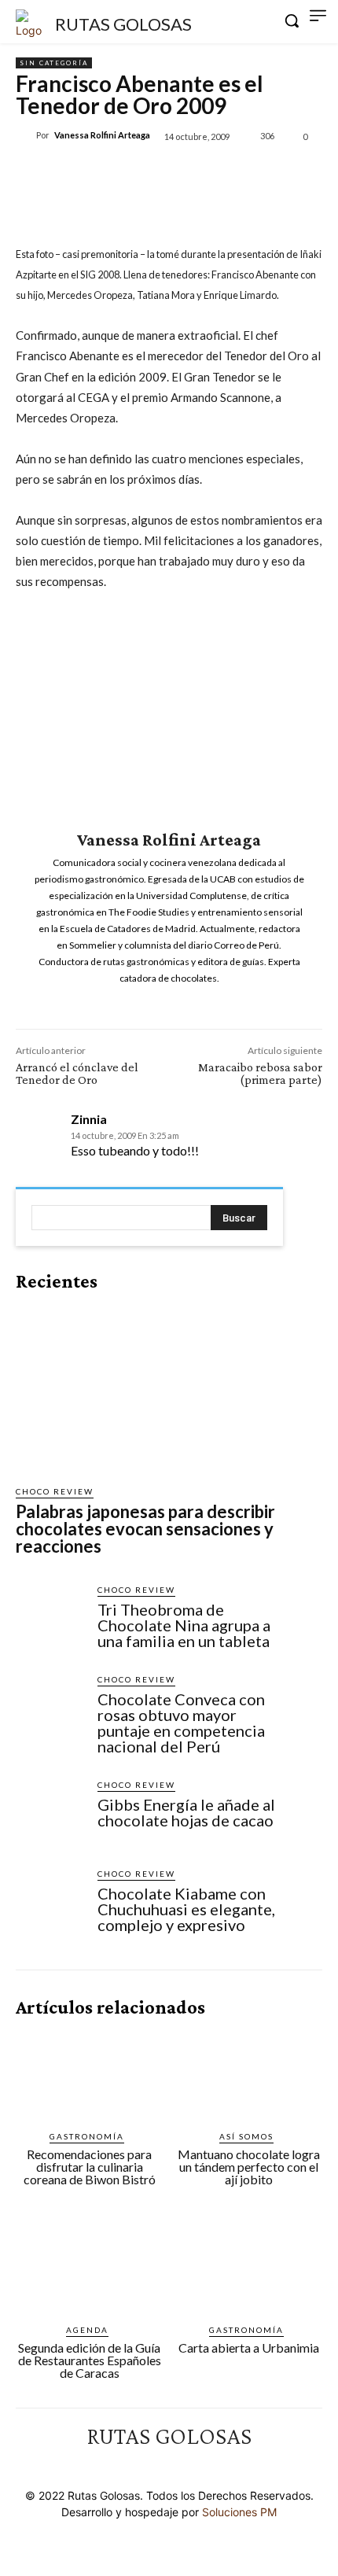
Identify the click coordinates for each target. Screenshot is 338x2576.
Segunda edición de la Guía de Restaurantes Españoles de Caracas (90, 2360)
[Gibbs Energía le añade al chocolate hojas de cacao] (50, 1813)
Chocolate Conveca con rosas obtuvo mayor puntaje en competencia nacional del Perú (181, 1723)
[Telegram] (298, 172)
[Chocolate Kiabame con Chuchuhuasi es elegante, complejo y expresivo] (50, 1902)
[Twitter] (117, 172)
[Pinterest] (153, 172)
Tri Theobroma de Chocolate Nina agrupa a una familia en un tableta (184, 1625)
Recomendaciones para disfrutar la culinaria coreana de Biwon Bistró (90, 2167)
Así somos (246, 2136)
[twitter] (180, 1001)
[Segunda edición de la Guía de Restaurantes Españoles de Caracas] (90, 2268)
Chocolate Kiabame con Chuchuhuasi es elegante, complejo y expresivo (186, 1909)
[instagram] (158, 1001)
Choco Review (55, 1491)
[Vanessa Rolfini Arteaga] (26, 135)
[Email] (226, 172)
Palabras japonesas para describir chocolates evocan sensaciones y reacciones (145, 1529)
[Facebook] (81, 172)
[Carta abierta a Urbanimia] (249, 2268)
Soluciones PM (239, 2512)
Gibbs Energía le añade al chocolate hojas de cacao (186, 1812)
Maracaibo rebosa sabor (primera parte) (260, 1073)
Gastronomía (87, 2136)
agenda (87, 2330)
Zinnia (89, 1119)
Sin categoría (54, 63)
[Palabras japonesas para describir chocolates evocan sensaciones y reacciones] (149, 1388)
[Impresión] (262, 172)
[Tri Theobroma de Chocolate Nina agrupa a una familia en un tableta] (50, 1618)
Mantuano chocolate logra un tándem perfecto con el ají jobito (249, 2167)
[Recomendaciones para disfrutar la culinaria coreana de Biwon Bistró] (90, 2075)
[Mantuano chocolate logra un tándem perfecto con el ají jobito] (249, 2075)
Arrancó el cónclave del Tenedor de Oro (77, 1073)
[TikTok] (183, 2465)
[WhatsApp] (189, 172)
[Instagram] (155, 2465)
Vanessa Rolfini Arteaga (102, 135)
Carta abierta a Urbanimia (249, 2348)
